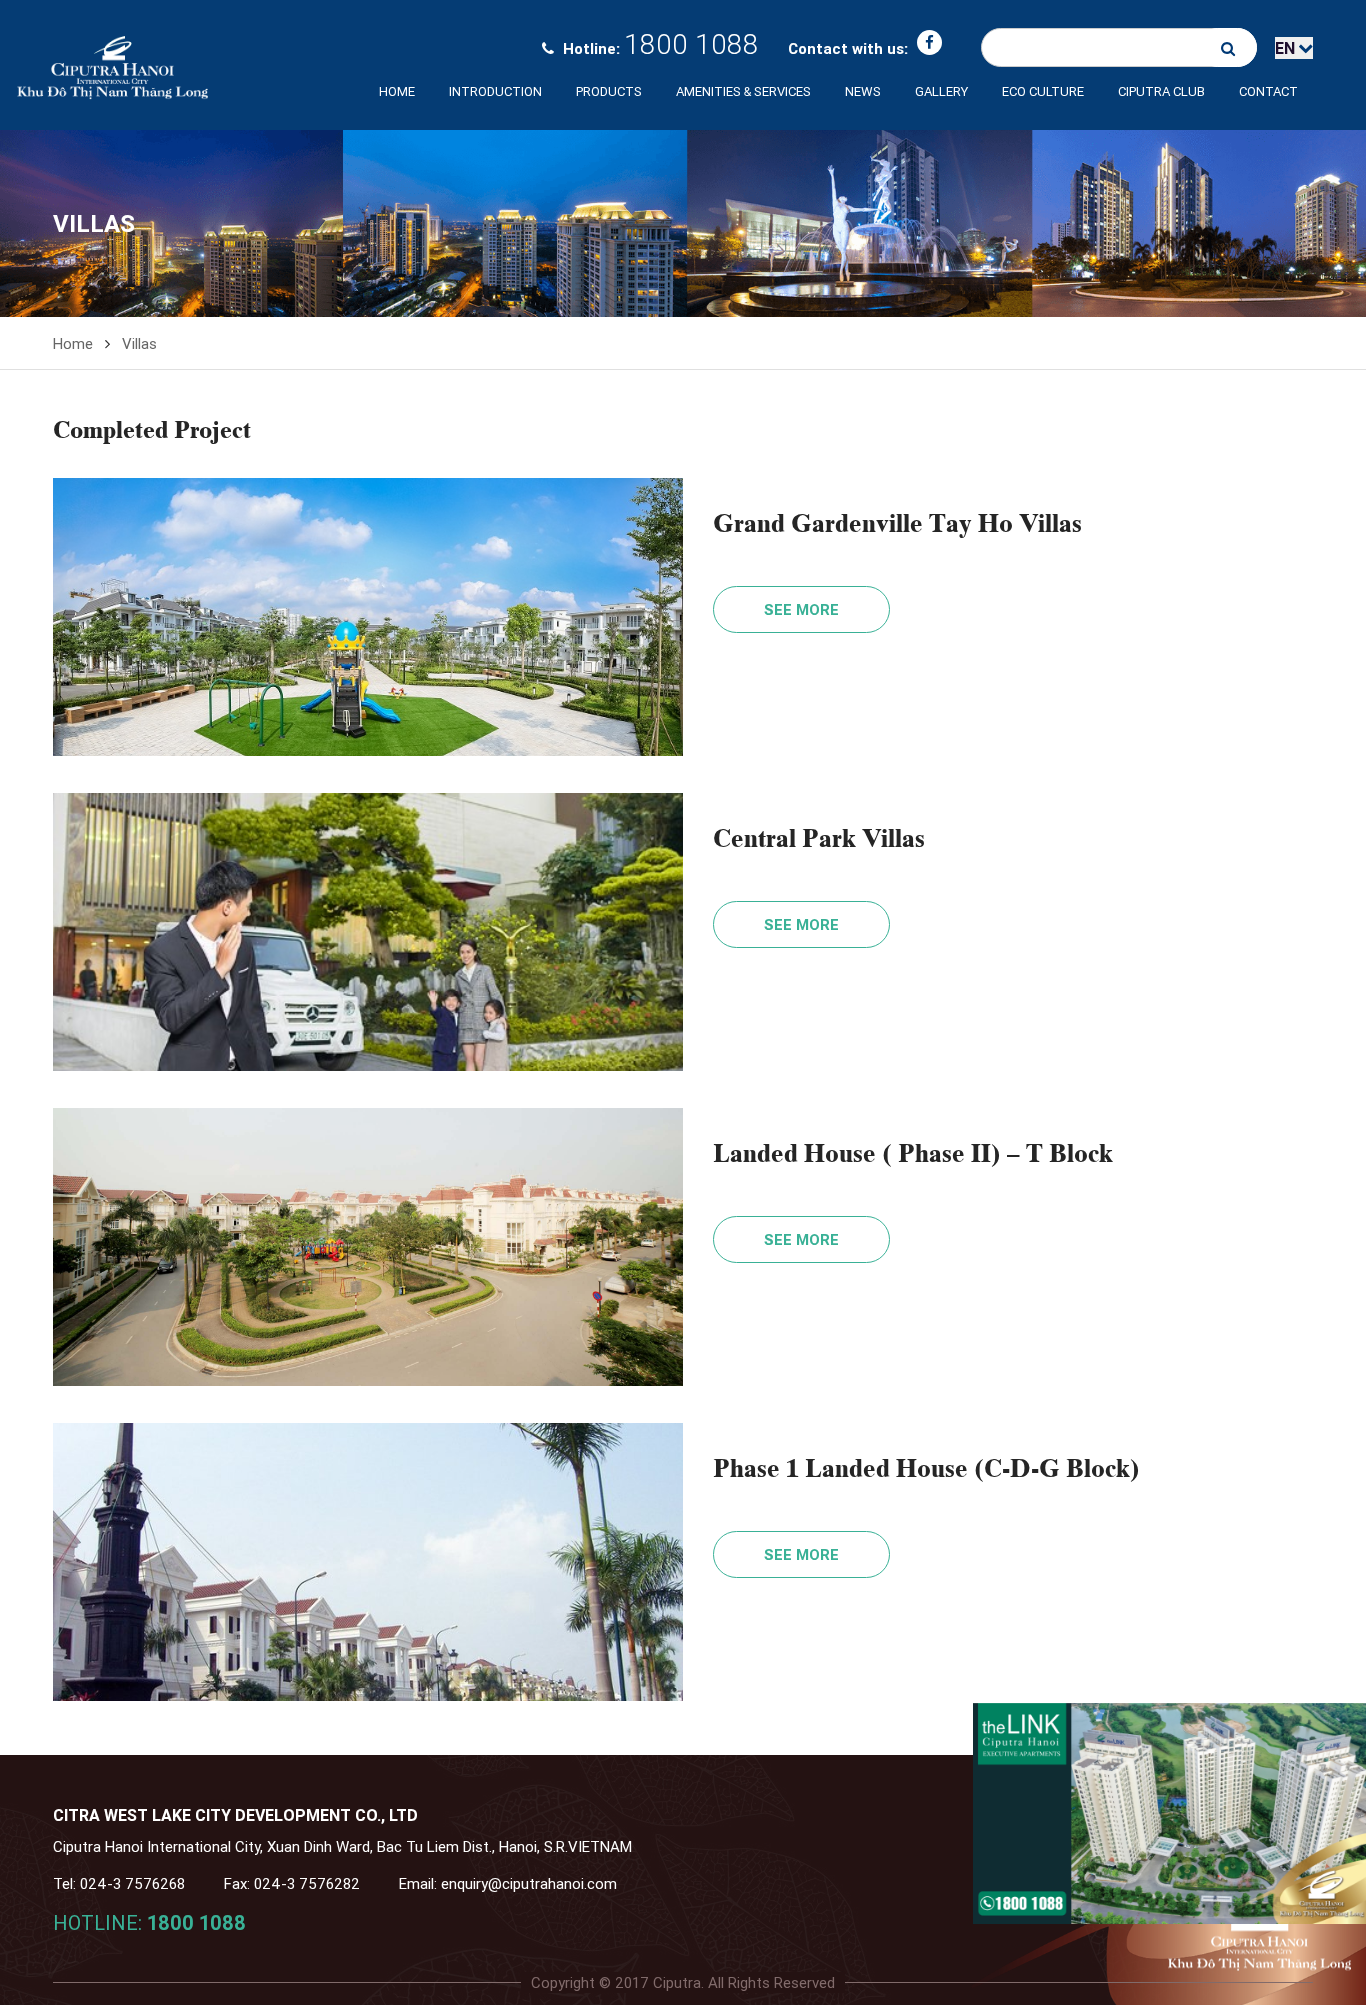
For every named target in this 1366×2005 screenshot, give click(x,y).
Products (609, 91)
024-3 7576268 (132, 1883)
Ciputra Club (1161, 91)
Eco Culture (1043, 91)
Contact (1268, 91)
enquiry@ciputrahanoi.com (529, 1883)
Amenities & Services (743, 91)
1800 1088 (691, 44)
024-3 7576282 (307, 1883)
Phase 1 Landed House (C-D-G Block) (926, 1466)
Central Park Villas (819, 836)
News (863, 91)
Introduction (495, 91)
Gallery (941, 91)
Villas (139, 343)
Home (397, 91)
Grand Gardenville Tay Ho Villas (897, 521)
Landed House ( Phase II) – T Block (913, 1151)
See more (801, 609)
